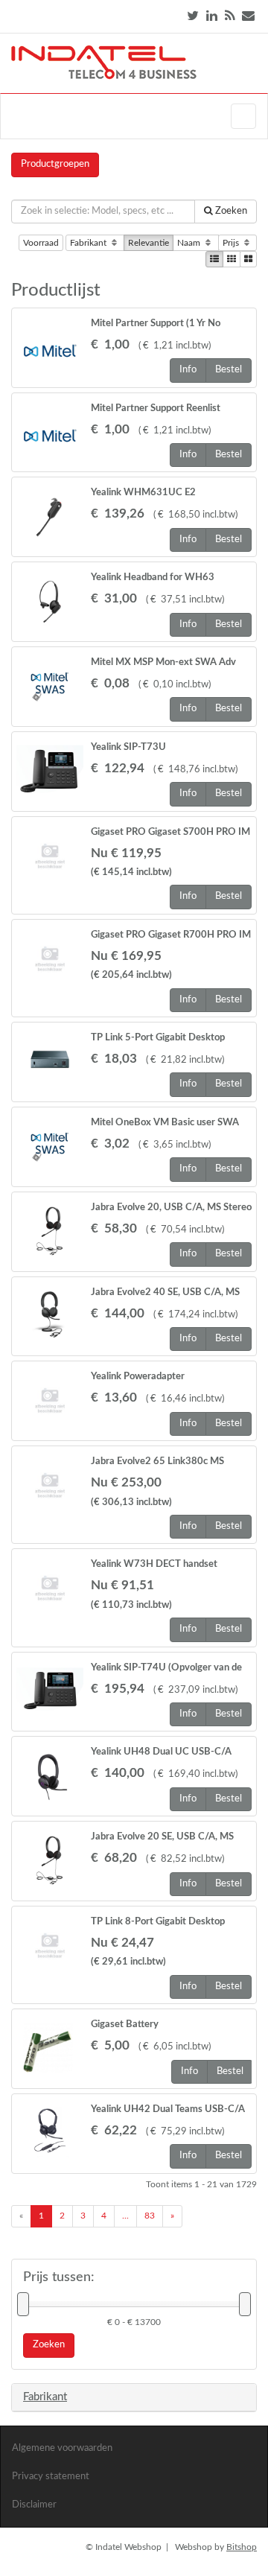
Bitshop (242, 2547)
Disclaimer (34, 2505)
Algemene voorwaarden (62, 2448)
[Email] (248, 16)
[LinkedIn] (212, 16)
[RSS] (230, 16)
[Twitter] (193, 16)
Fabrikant (89, 243)
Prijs (232, 243)
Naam (190, 243)
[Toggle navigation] (243, 116)
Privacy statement (51, 2477)
